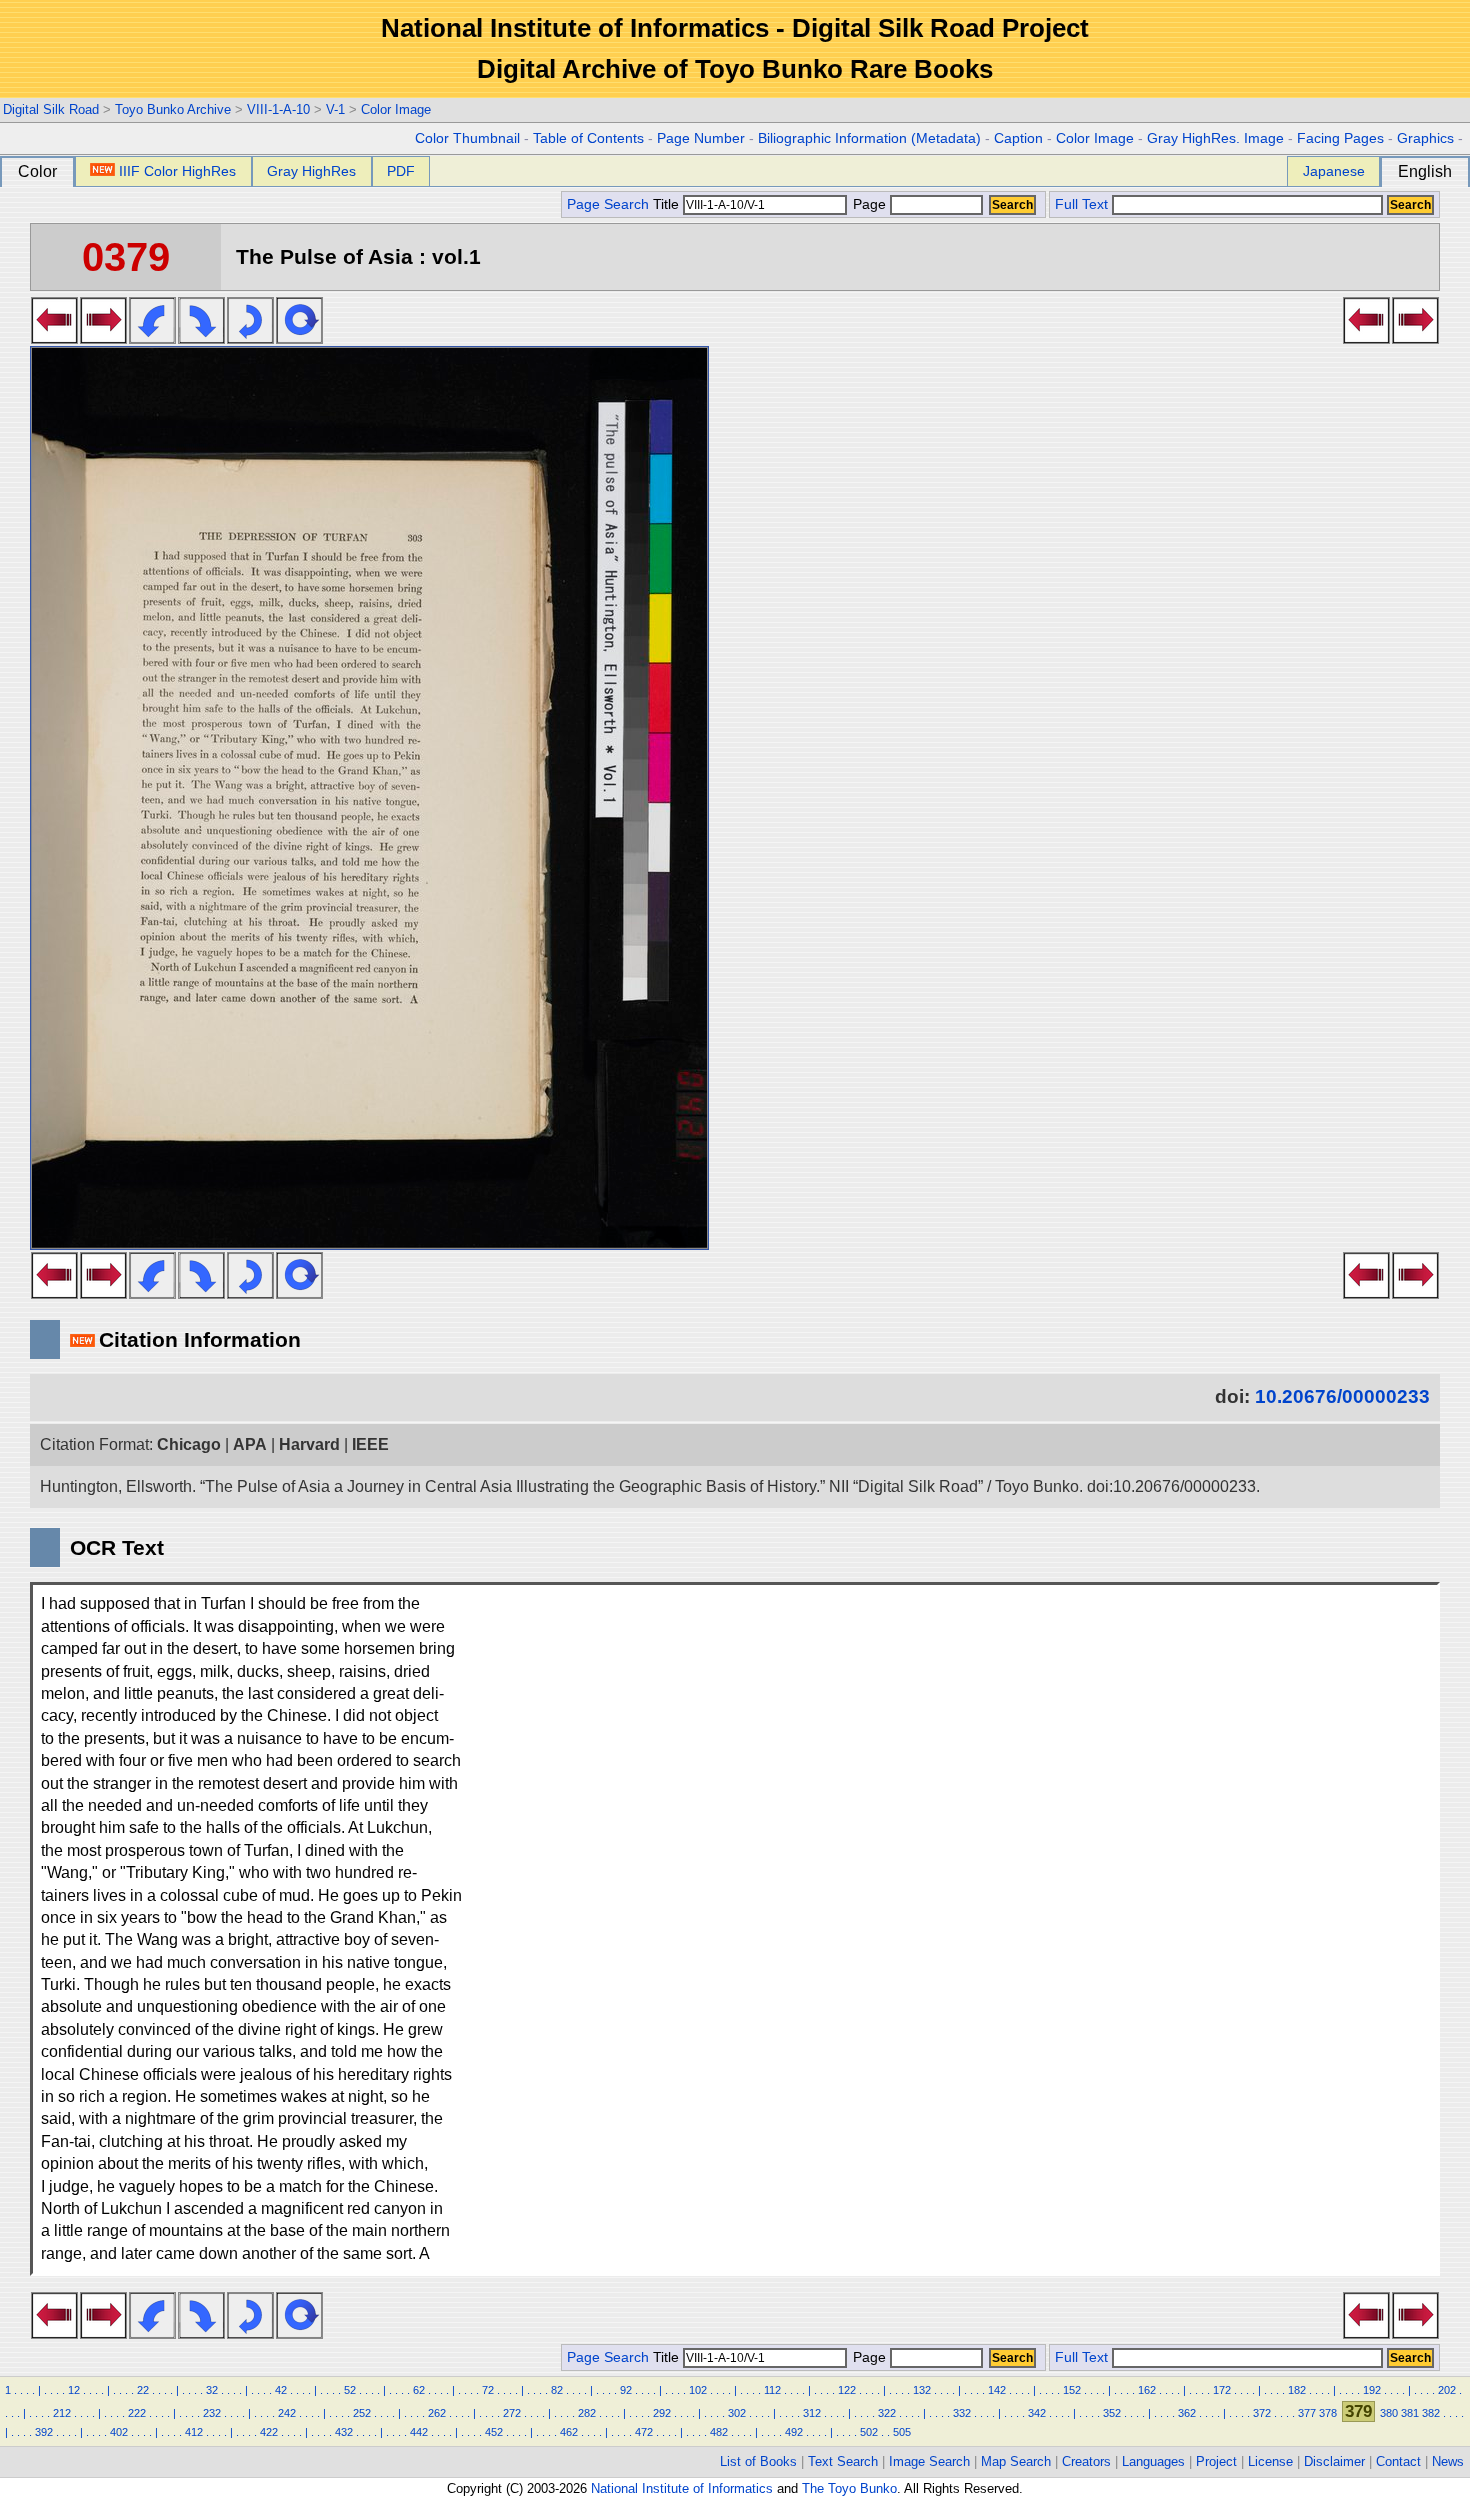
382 (1431, 2413)
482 (719, 2432)
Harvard (309, 1444)
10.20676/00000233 (1342, 1396)
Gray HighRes (311, 171)
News (1448, 2461)
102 (698, 2390)
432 (344, 2432)
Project (1216, 2461)
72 (488, 2390)
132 (922, 2390)
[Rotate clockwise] (201, 338)
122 (847, 2390)
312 (812, 2413)
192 (1372, 2390)
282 (587, 2413)
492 (794, 2432)
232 (212, 2413)
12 (74, 2390)
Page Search (608, 204)
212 (62, 2413)
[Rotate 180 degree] (250, 338)
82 (557, 2390)
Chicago (189, 1444)
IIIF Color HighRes (177, 171)
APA (250, 1444)
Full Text (1081, 204)
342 (1037, 2413)
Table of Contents (588, 138)
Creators (1086, 2461)
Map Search (1016, 2461)
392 (44, 2432)
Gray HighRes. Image (1215, 138)
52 (350, 2390)
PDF (401, 171)
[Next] (103, 338)
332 (962, 2413)
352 (1112, 2413)
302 (737, 2413)
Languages (1153, 2461)
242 (287, 2413)
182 (1297, 2390)
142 (997, 2390)
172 (1222, 2390)
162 (1147, 2390)
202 (1447, 2390)
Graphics (1425, 138)
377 (1307, 2413)
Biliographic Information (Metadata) (869, 138)
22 (143, 2390)
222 (137, 2413)
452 (494, 2432)
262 (437, 2413)
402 (119, 2432)
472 (644, 2432)
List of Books (758, 2461)
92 (626, 2390)
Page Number (701, 138)
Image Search (929, 2461)
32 (212, 2390)
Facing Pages (1340, 138)
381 (1410, 2413)
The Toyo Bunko (849, 2488)
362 (1187, 2413)
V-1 (335, 109)
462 (569, 2432)
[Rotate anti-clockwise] (152, 338)
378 (1328, 2413)
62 (419, 2390)
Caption (1018, 138)
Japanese (1334, 171)
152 (1072, 2390)
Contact (1398, 2461)
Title (668, 204)
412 (194, 2432)
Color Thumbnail (467, 138)
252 (362, 2413)
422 (269, 2432)
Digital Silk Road (51, 109)
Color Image (396, 109)
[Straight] (299, 338)
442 (419, 2432)
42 (281, 2390)
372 (1262, 2413)
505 (902, 2432)
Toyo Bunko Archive (173, 109)
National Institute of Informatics (682, 2488)
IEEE (370, 1444)
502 (869, 2432)
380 (1389, 2413)
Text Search (843, 2461)
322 (887, 2413)
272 (512, 2413)
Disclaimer (1334, 2461)
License (1270, 2461)
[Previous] (54, 338)
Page (869, 204)
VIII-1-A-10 (278, 109)
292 (662, 2413)
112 (772, 2390)
